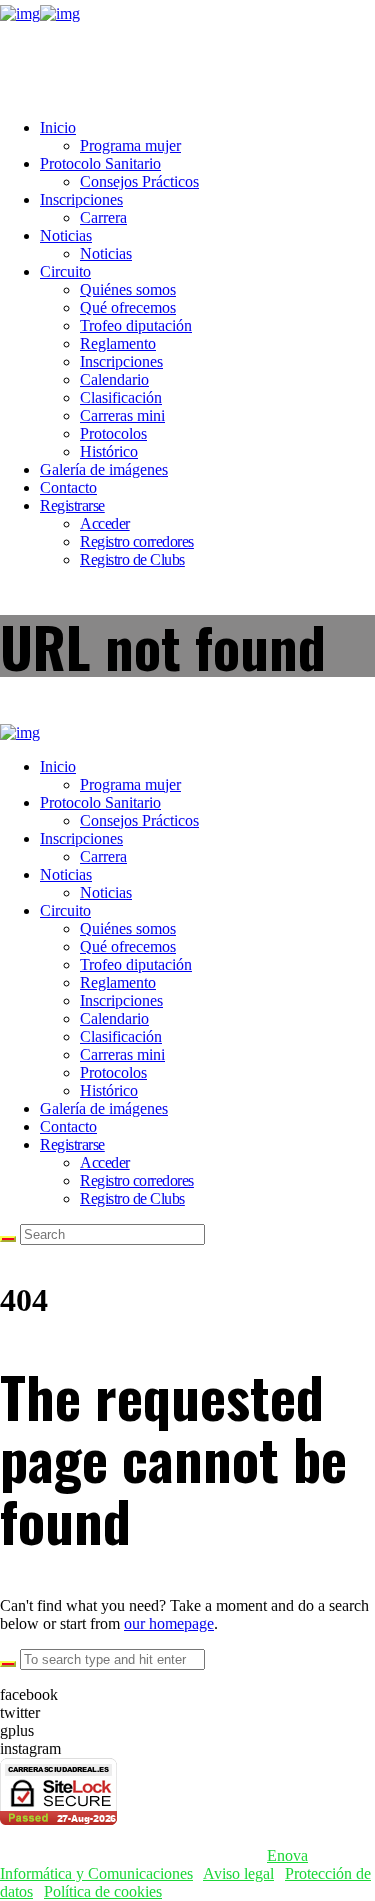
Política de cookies (103, 1891)
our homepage (169, 1623)
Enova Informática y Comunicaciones (154, 1864)
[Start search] (8, 1239)
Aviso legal (238, 1873)
